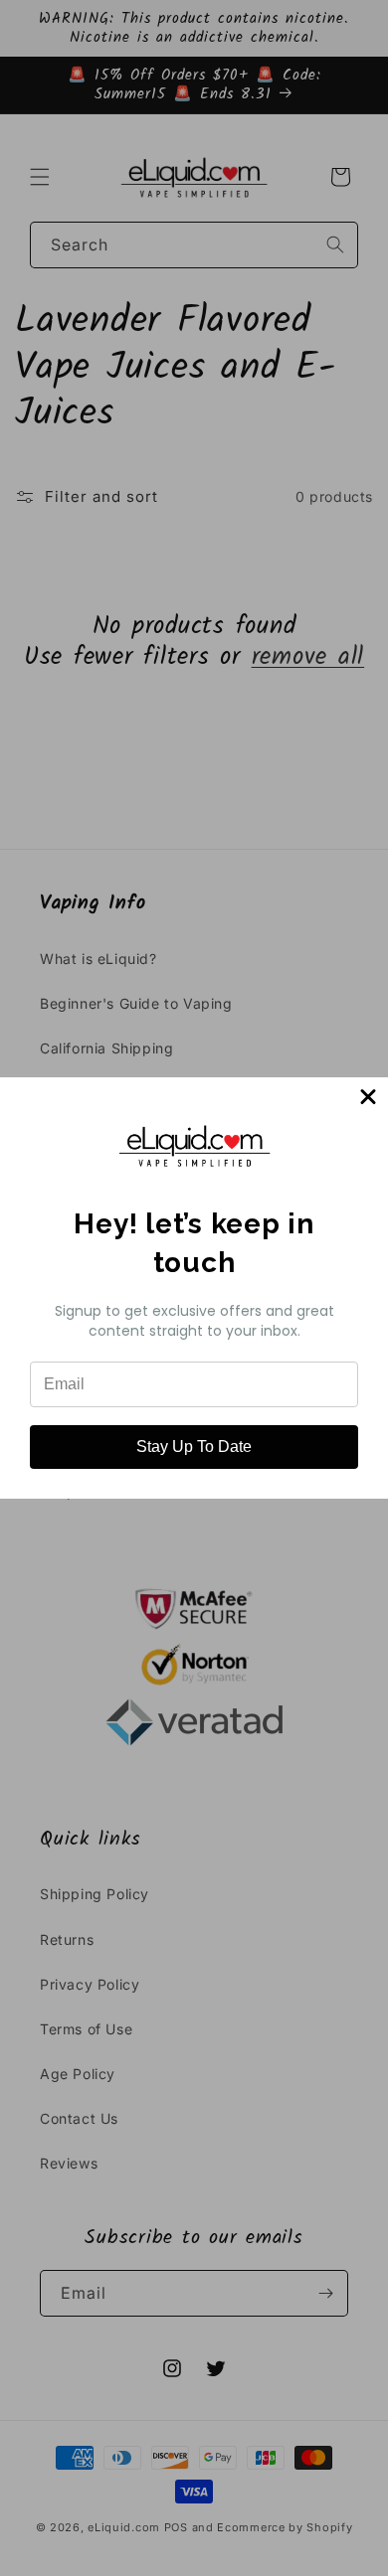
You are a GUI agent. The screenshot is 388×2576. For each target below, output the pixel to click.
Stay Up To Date (194, 1447)
